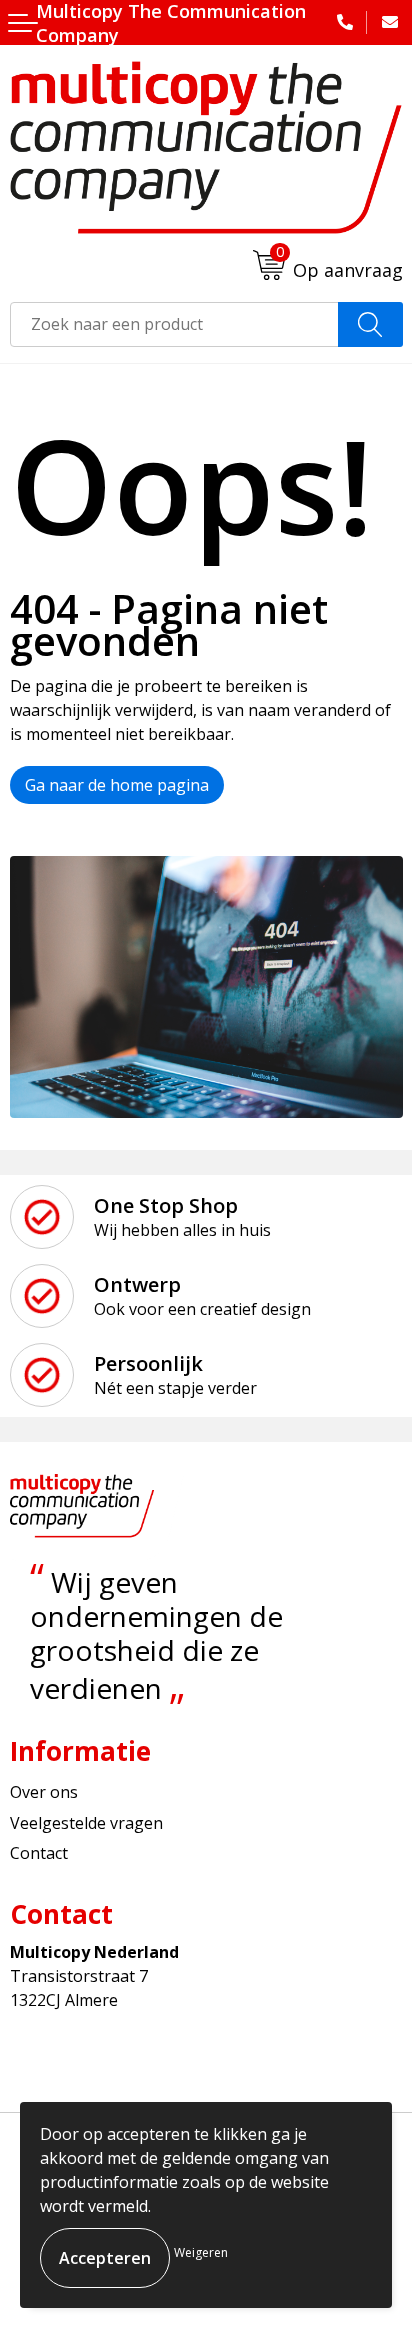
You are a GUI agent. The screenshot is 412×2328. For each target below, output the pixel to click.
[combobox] (174, 324)
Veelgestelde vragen (86, 1823)
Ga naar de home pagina (117, 785)
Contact (39, 1853)
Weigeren (201, 2252)
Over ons (44, 1792)
